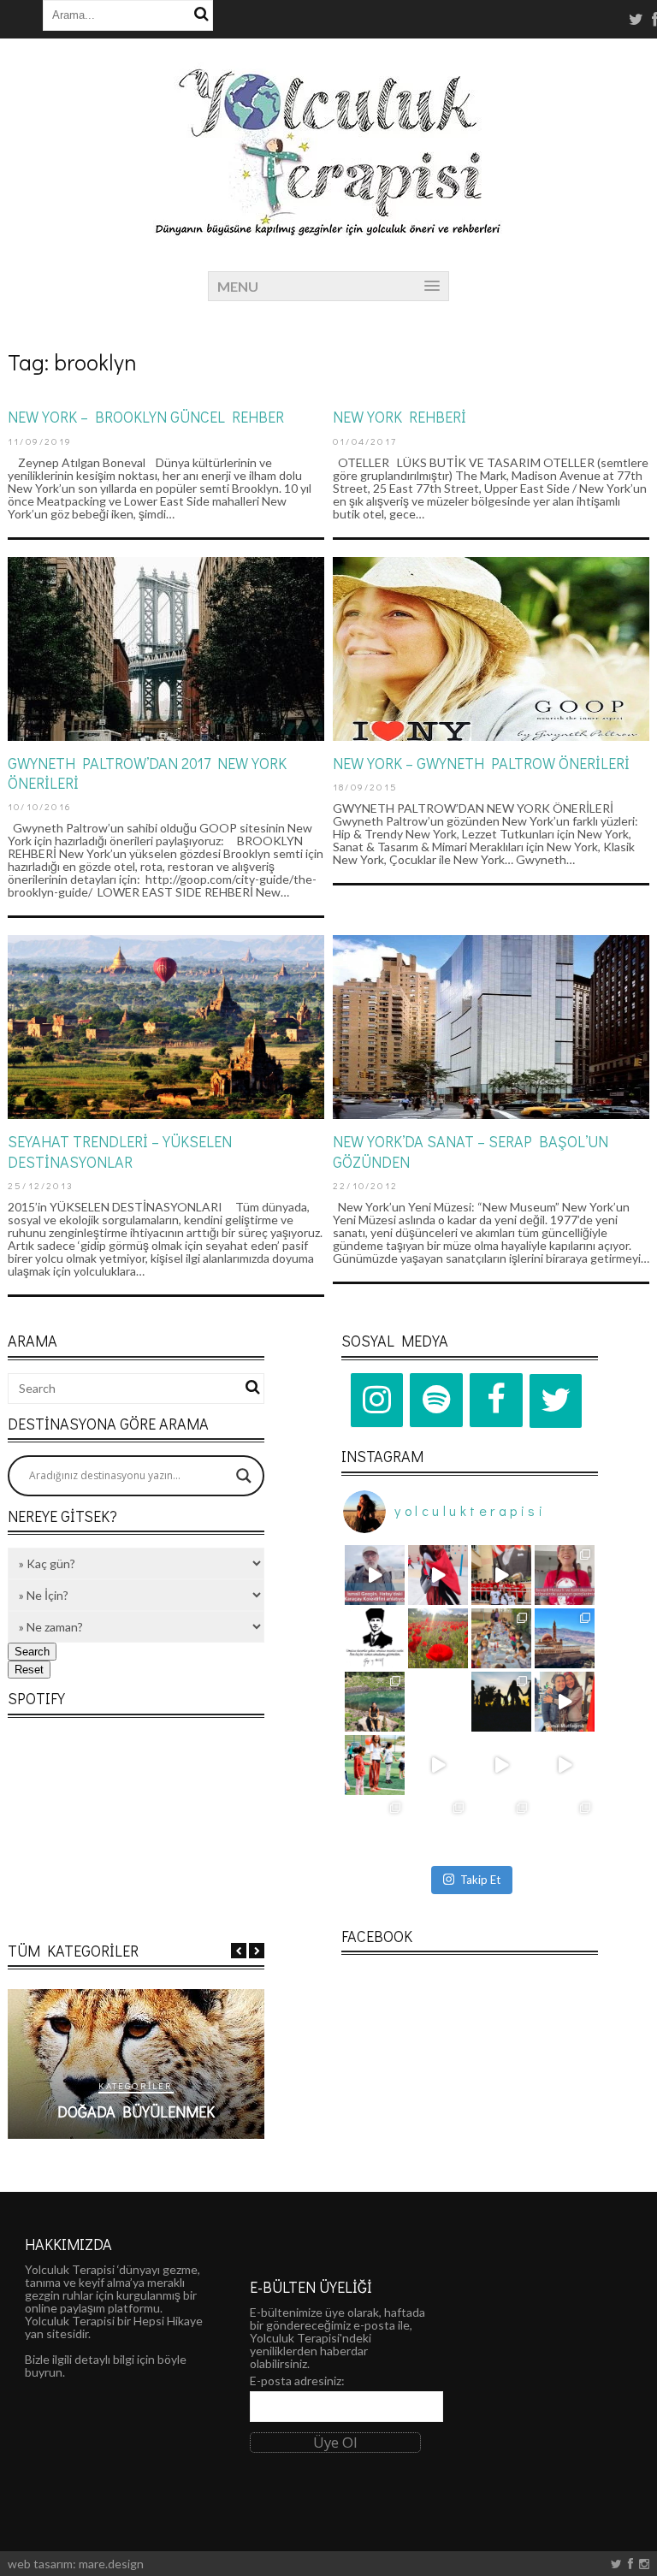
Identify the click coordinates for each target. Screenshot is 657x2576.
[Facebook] (496, 1401)
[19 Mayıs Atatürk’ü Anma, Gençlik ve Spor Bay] (565, 1575)
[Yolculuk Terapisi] (328, 228)
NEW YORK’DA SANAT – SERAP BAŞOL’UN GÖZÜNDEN (471, 1151)
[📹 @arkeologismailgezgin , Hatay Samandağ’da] (375, 1575)
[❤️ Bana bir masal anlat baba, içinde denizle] (438, 1765)
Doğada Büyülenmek (136, 2111)
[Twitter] (556, 1401)
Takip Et (480, 1880)
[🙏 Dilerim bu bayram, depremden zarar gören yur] (438, 1828)
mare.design (111, 2564)
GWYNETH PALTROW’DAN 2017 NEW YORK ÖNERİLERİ (147, 773)
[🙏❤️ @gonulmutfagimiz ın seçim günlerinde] (565, 1702)
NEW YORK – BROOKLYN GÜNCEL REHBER (146, 417)
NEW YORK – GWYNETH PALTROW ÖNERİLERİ (481, 763)
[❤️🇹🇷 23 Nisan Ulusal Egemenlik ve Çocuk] (375, 1828)
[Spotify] (436, 1401)
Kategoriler (136, 2085)
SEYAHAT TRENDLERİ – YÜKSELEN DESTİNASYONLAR (120, 1151)
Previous (239, 1951)
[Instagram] (377, 1401)
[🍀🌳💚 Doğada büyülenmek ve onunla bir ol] (565, 1828)
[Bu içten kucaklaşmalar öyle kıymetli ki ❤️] (438, 1575)
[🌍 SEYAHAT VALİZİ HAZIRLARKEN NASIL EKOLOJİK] (375, 1702)
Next (257, 1951)
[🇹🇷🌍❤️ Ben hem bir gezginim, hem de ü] (438, 1702)
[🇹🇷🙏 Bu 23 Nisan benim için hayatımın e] (375, 1765)
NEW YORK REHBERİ (400, 417)
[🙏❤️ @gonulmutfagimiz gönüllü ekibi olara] (501, 1765)
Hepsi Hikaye (168, 2321)
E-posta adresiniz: (297, 2381)
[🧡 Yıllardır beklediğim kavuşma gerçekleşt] (565, 1638)
